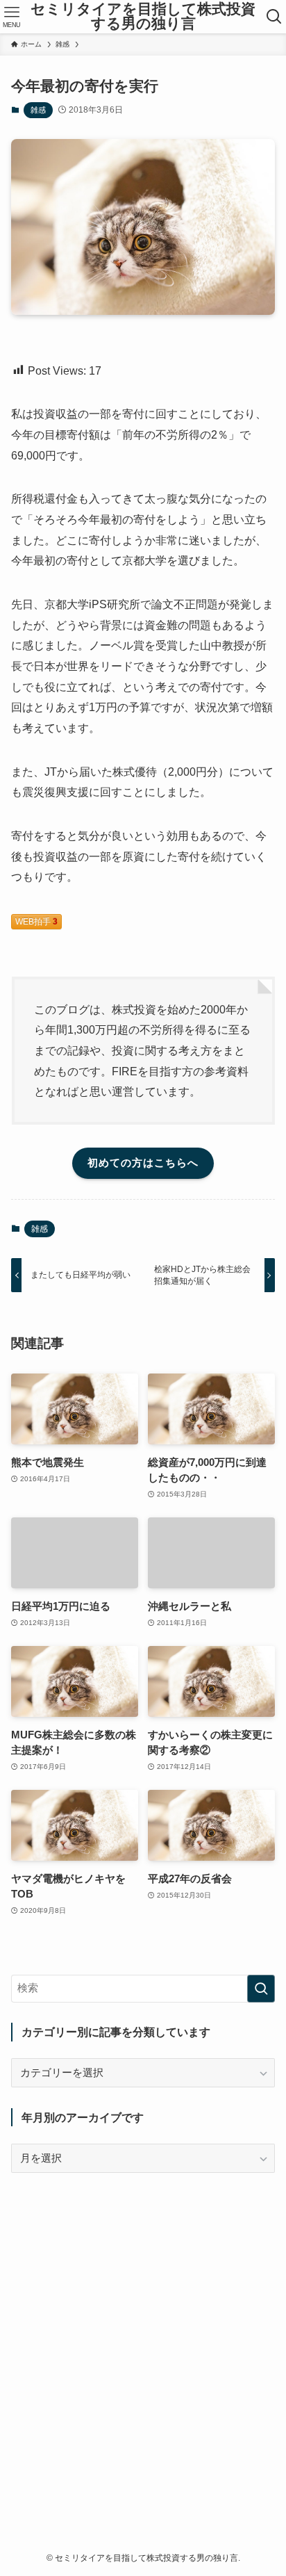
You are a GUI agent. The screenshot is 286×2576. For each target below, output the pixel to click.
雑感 (38, 110)
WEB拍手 (36, 922)
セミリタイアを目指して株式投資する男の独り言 (143, 16)
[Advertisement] (143, 2337)
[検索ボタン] (275, 17)
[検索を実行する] (261, 1989)
